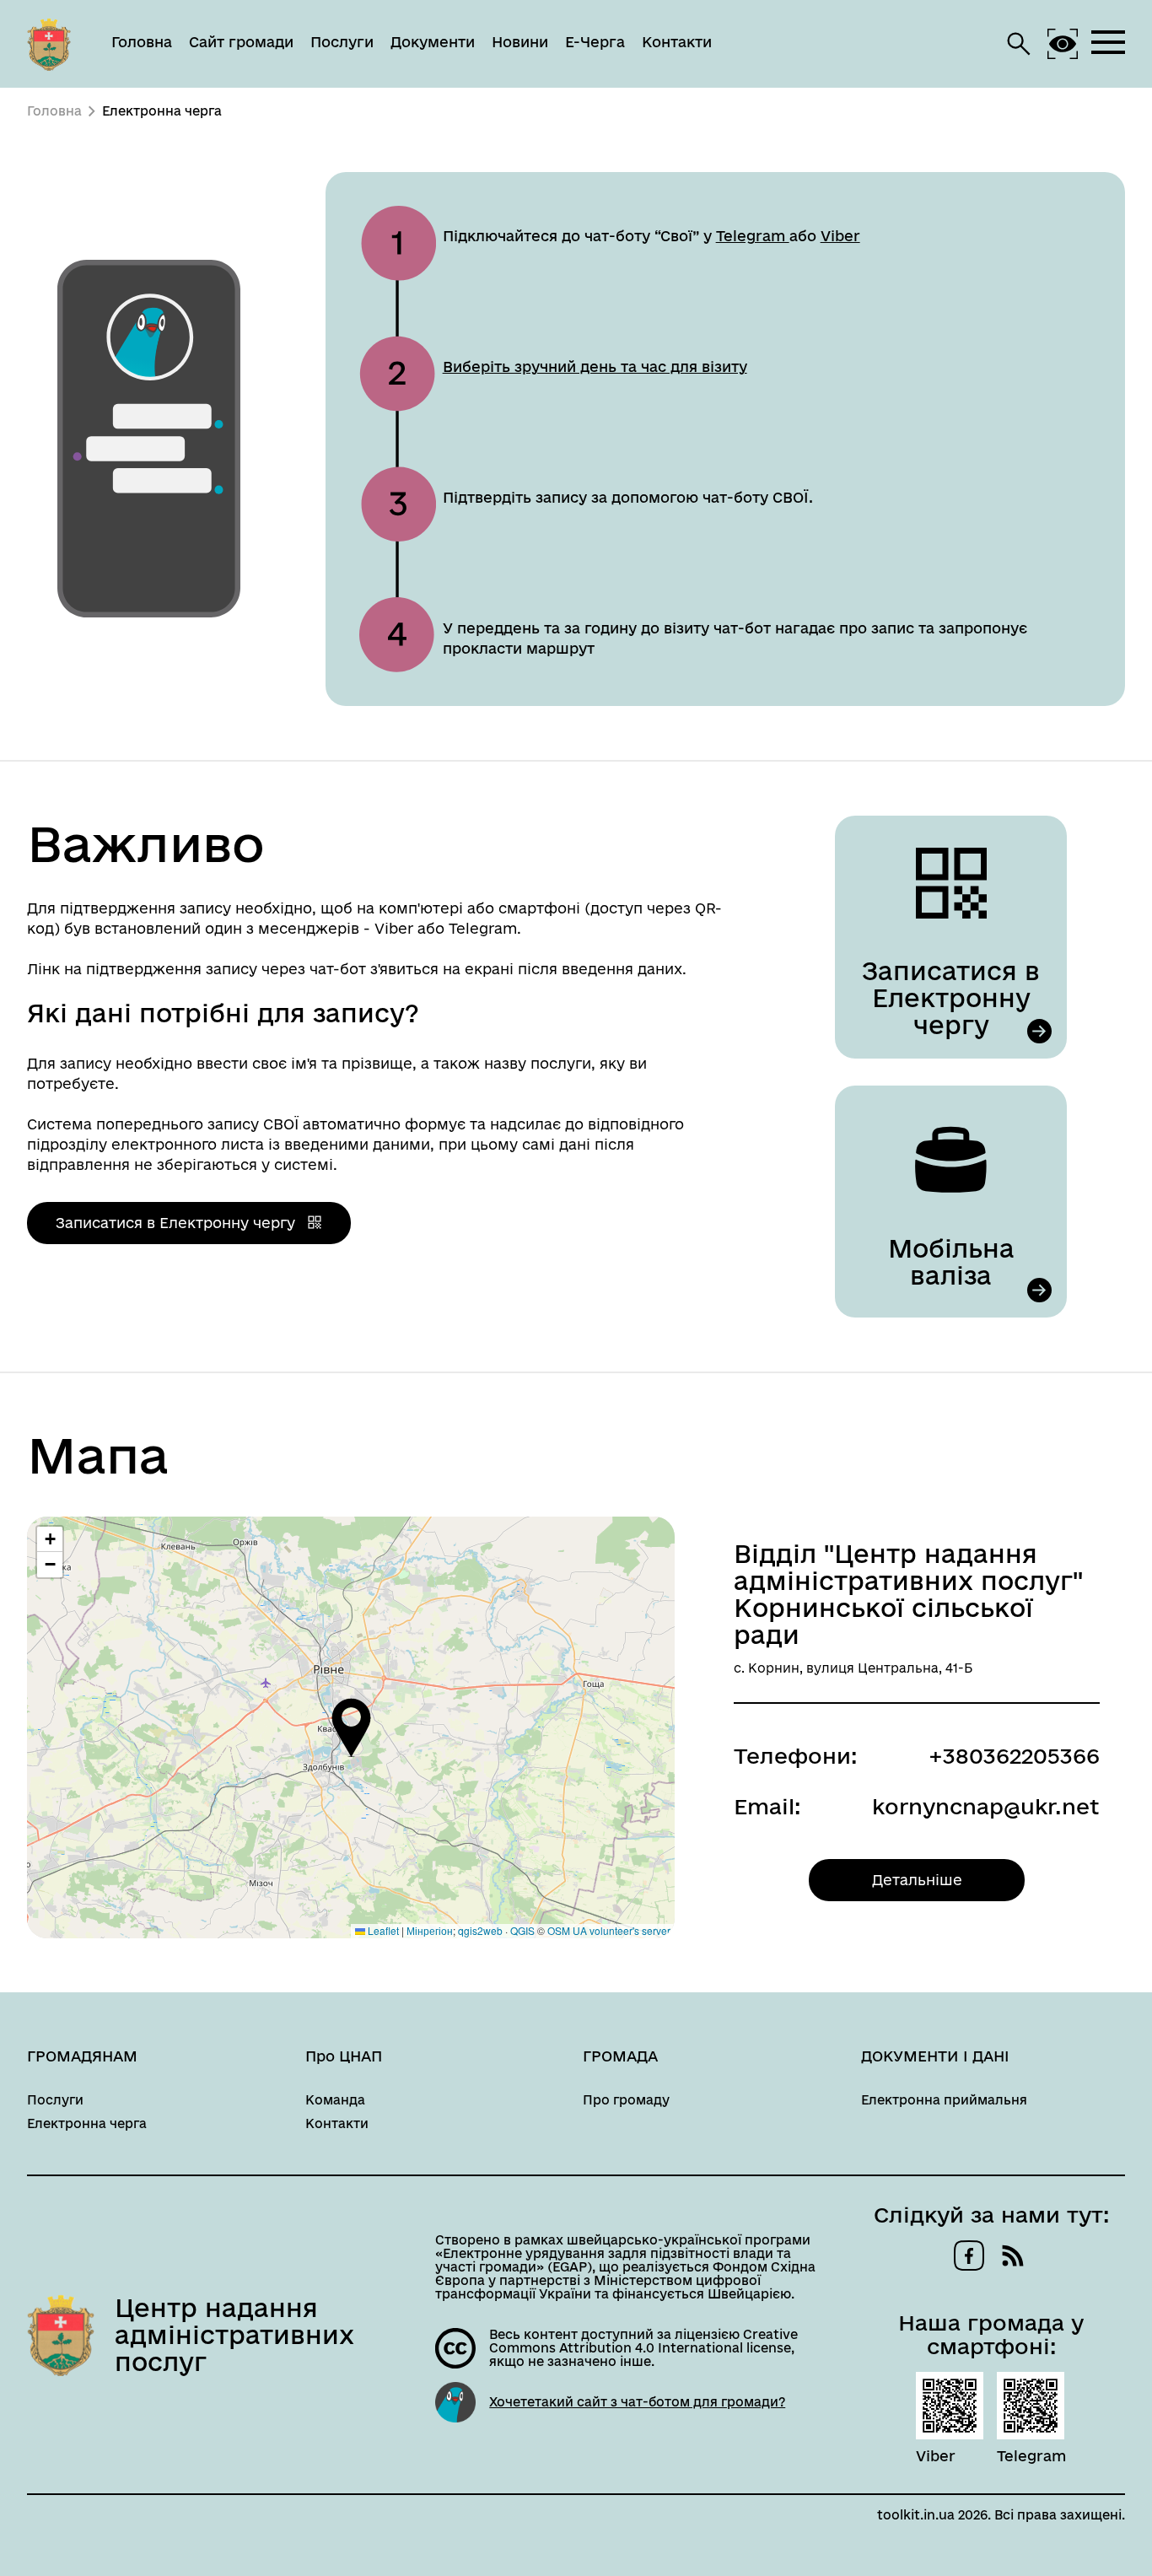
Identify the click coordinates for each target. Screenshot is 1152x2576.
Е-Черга (595, 42)
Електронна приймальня (944, 2100)
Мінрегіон (430, 1930)
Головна (142, 42)
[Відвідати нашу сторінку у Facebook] (969, 2255)
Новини (520, 42)
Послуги (342, 42)
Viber (840, 236)
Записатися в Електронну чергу (178, 1223)
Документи (433, 42)
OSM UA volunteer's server (609, 1930)
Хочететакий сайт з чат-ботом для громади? (637, 2402)
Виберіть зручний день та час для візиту (595, 366)
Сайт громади (241, 42)
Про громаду (626, 2100)
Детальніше (917, 1880)
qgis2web (480, 1930)
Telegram (753, 236)
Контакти (677, 42)
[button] (351, 1727)
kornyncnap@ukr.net (986, 1806)
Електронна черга (87, 2124)
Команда (335, 2100)
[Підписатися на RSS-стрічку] (1013, 2255)
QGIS (522, 1930)
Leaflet (382, 1930)
